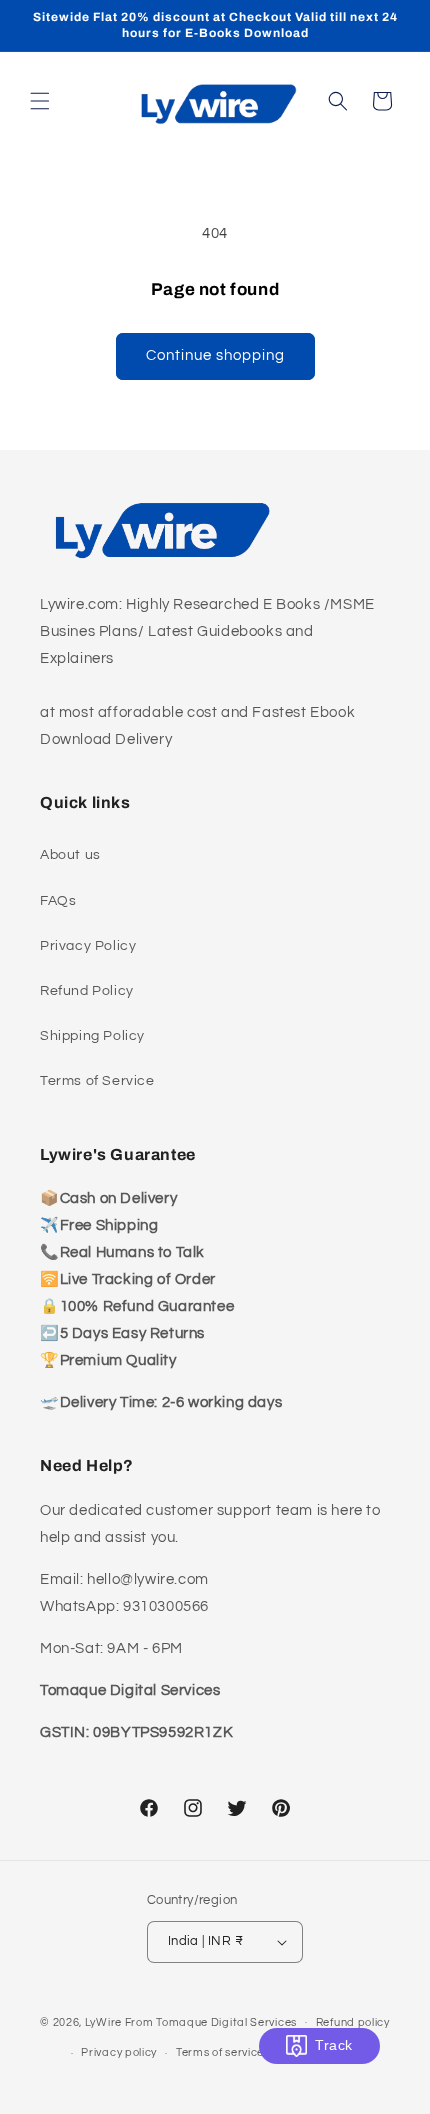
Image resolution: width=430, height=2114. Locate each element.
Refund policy (353, 2022)
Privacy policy (119, 2052)
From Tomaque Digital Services (211, 2021)
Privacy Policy (88, 946)
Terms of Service (97, 1081)
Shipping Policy (92, 1036)
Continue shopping (215, 355)
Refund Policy (87, 991)
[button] (40, 101)
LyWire (103, 2021)
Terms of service (220, 2052)
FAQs (58, 901)
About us (70, 855)
